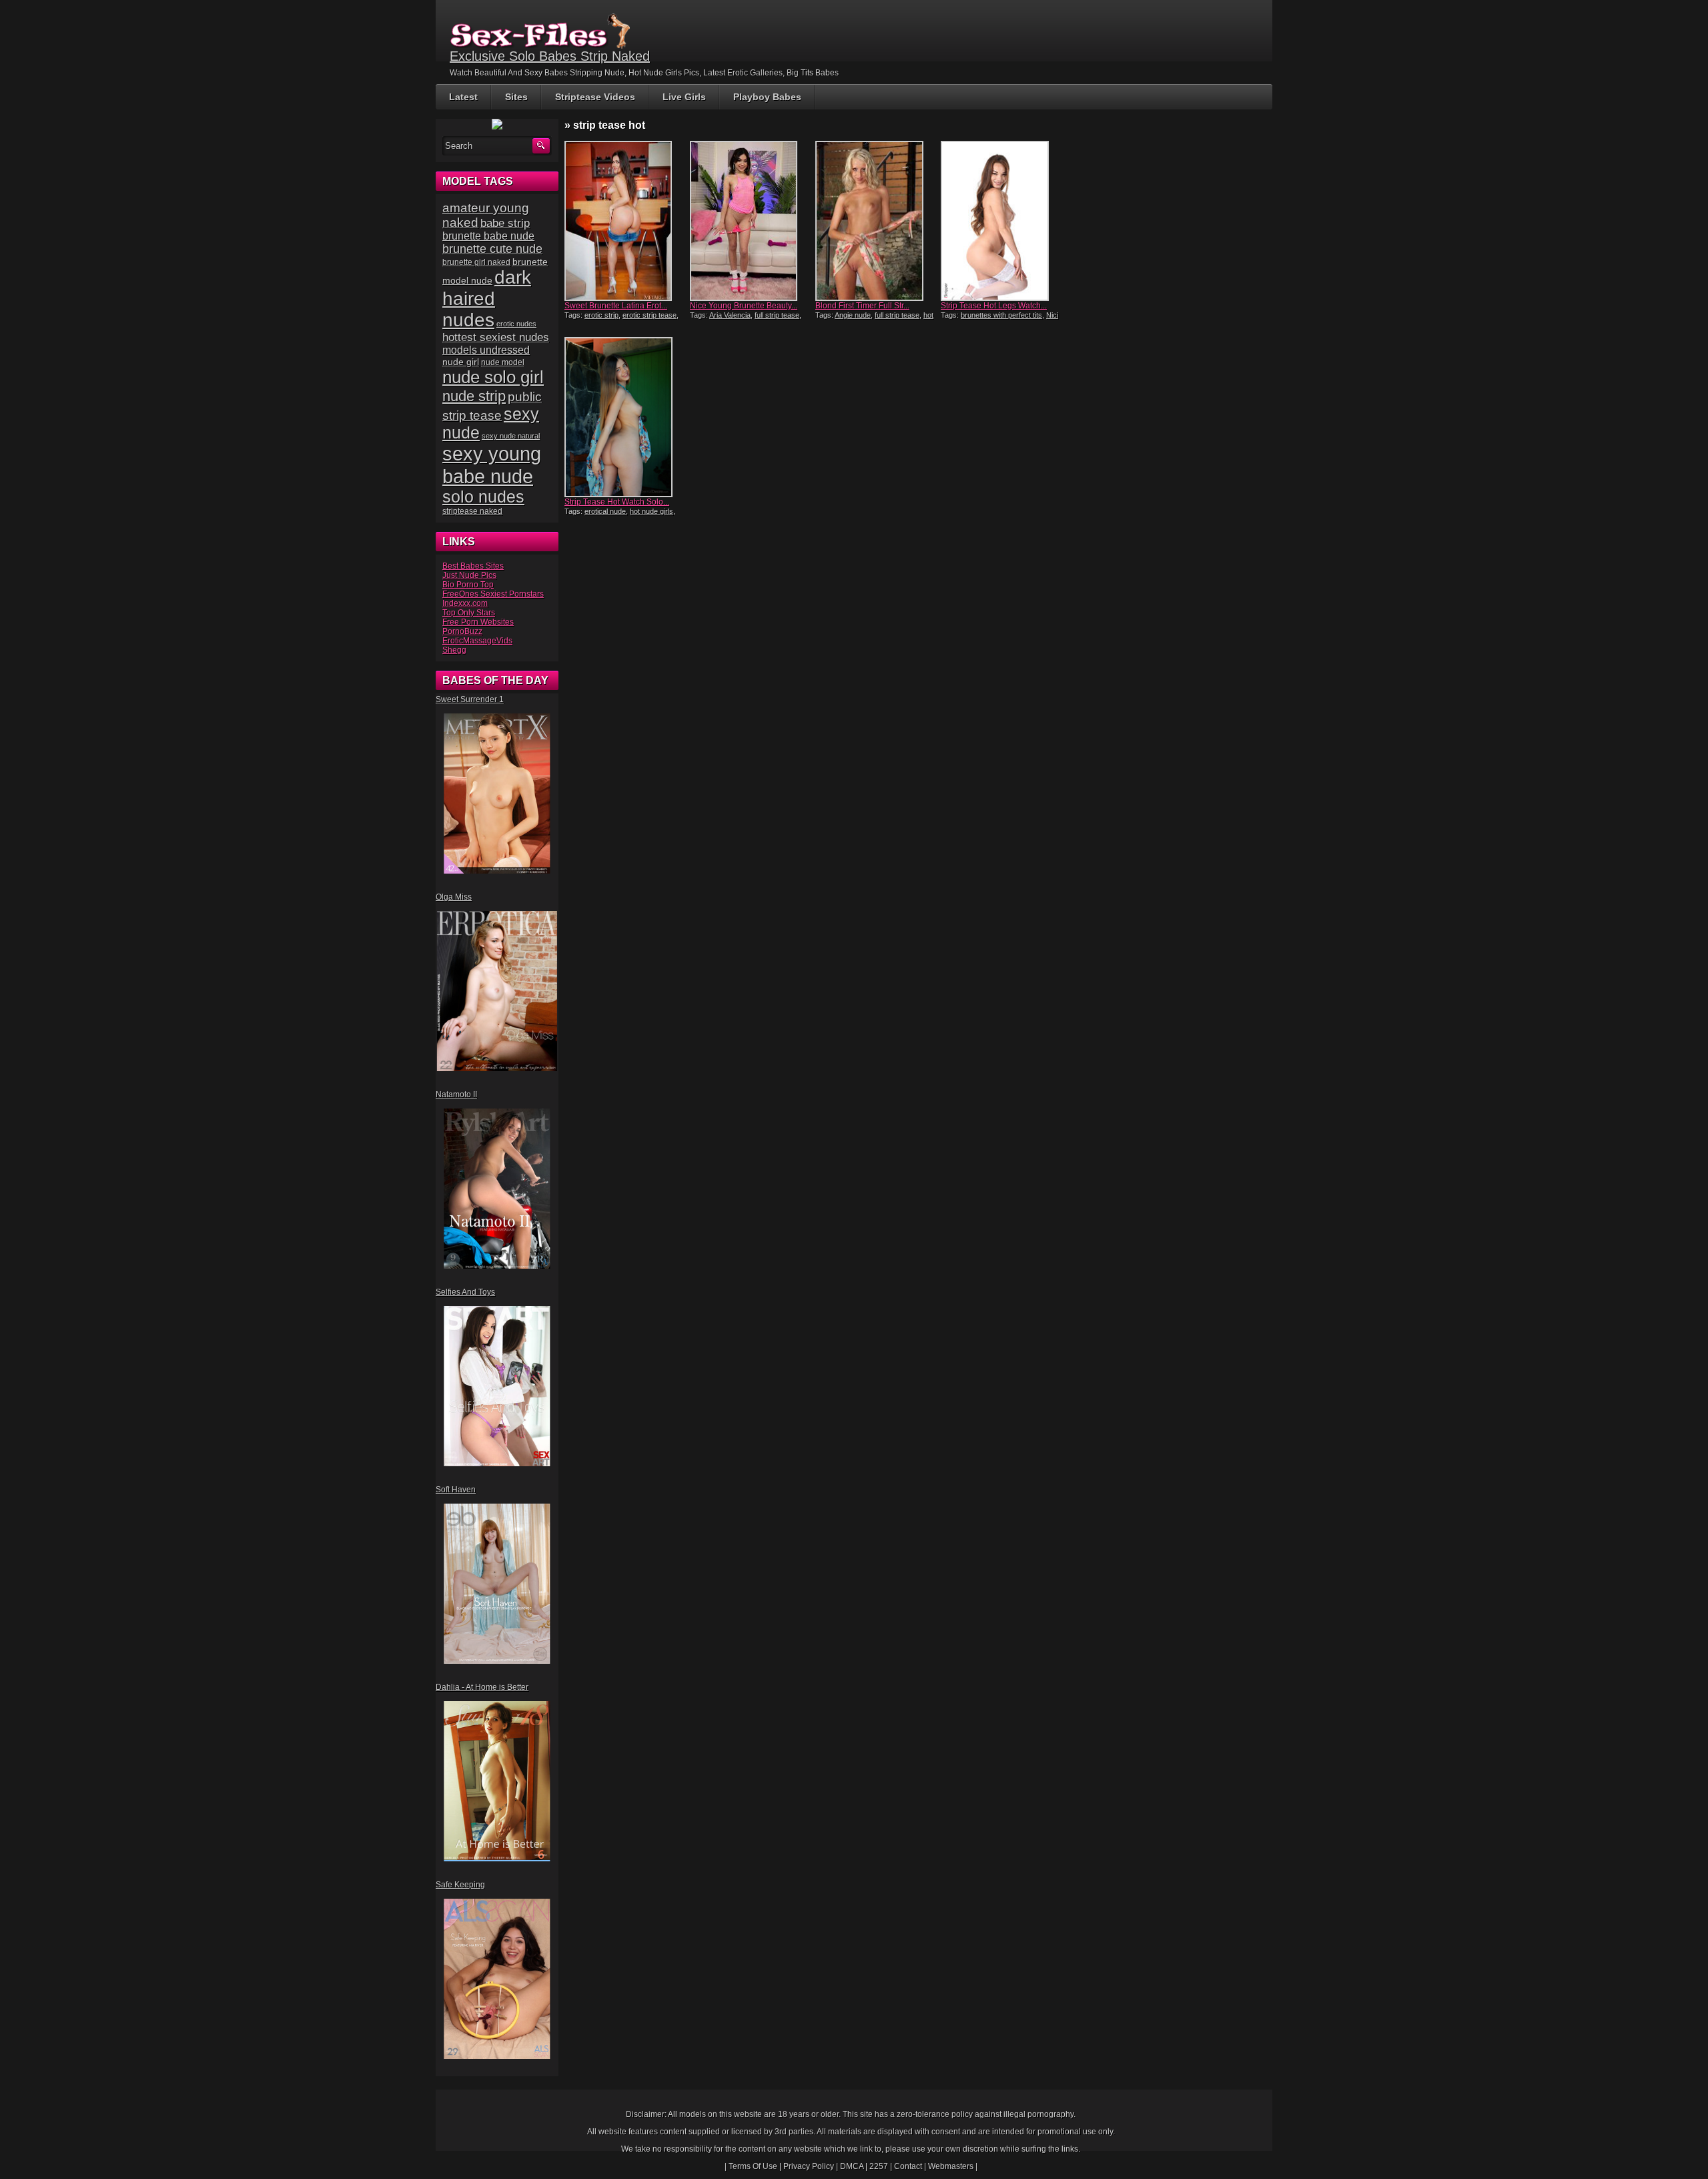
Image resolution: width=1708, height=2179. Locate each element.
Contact (908, 2166)
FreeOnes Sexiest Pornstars (493, 594)
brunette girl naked (476, 262)
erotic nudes (516, 324)
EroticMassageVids (477, 641)
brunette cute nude (492, 249)
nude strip (474, 396)
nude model (503, 362)
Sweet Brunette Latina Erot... (616, 306)
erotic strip (601, 315)
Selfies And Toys (465, 1292)
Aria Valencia (730, 315)
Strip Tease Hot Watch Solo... (617, 502)
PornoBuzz (462, 631)
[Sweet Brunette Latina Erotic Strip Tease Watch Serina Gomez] (626, 221)
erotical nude (605, 511)
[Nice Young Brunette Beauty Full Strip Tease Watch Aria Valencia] (751, 221)
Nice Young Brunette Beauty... (744, 306)
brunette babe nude (488, 236)
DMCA (852, 2166)
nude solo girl (493, 377)
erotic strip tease (650, 315)
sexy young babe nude (492, 465)
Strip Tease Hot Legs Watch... (994, 306)
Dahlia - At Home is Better (482, 1687)
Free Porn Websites (478, 622)
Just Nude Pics (469, 575)
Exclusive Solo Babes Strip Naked (550, 56)
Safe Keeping (460, 1885)
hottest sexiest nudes (496, 337)
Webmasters (951, 2166)
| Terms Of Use (751, 2166)
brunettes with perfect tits (1001, 315)
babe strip (505, 223)
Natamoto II (456, 1095)
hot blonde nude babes (874, 319)
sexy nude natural (511, 436)
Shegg (454, 650)
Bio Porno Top (468, 585)
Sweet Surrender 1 (470, 699)
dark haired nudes (487, 299)
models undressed (486, 350)
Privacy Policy (809, 2166)
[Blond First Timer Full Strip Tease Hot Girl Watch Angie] (877, 221)
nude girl (461, 362)
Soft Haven (456, 1490)
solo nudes (483, 497)
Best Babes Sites (473, 566)
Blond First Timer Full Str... (862, 306)
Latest (463, 97)
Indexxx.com (465, 603)
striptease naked (472, 511)
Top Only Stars (469, 613)
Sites (516, 97)
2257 (879, 2166)
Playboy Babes (767, 97)
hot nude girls (652, 511)
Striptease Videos (595, 97)
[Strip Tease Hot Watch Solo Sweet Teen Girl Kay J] (626, 417)
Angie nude (853, 315)
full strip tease (777, 315)
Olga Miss (454, 897)
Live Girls (684, 97)
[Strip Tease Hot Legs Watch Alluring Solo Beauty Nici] (1002, 221)
